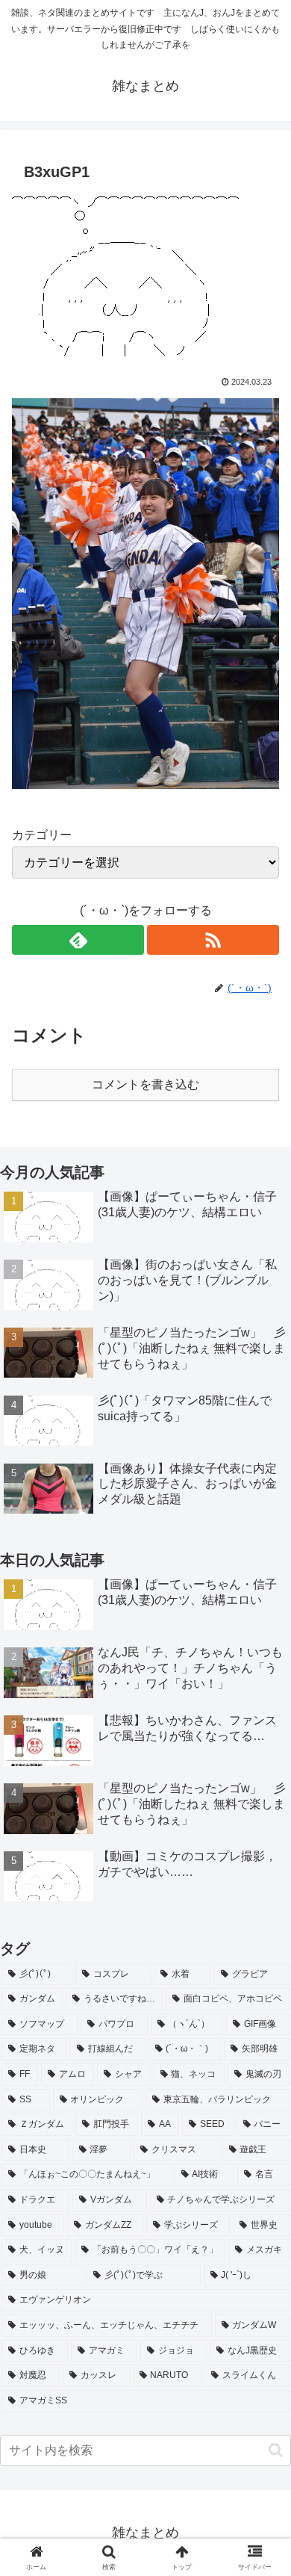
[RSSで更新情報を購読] (213, 940)
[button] (276, 2450)
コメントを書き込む (145, 1084)
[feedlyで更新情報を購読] (78, 940)
